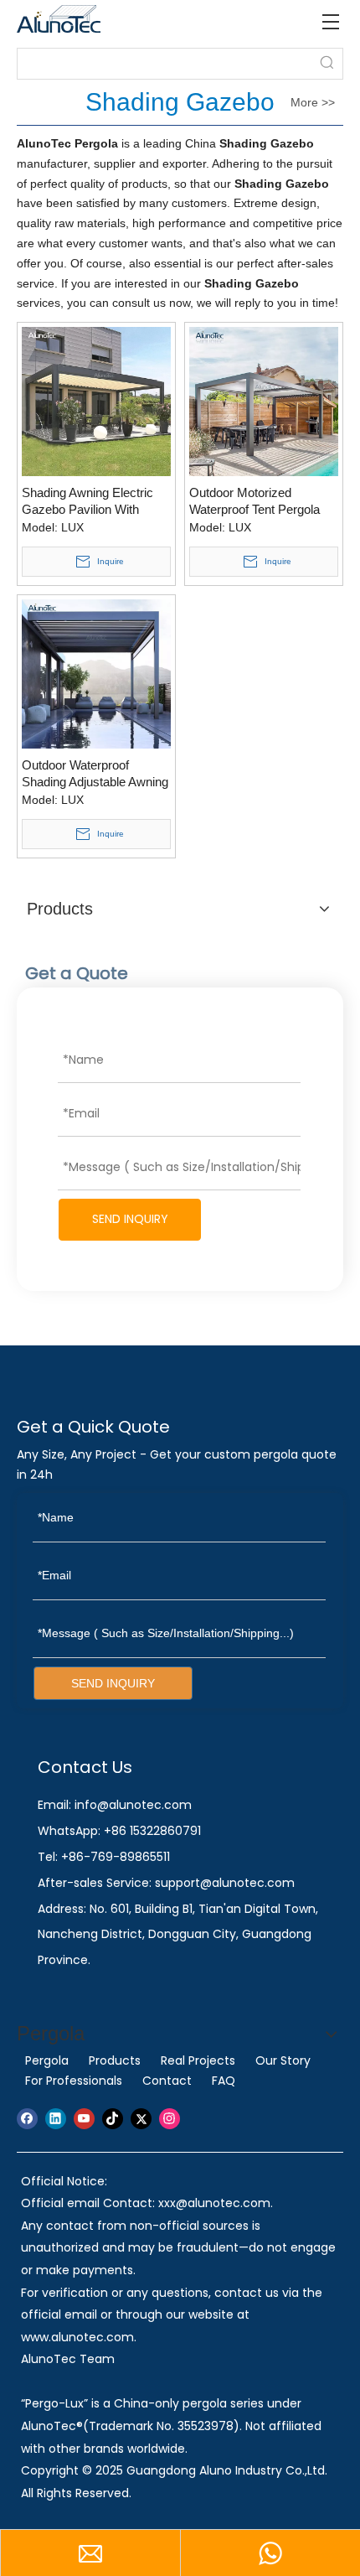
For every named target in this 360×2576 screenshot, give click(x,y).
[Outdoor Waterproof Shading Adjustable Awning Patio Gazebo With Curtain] (96, 673)
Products (115, 2060)
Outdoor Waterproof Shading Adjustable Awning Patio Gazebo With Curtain (95, 774)
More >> (313, 102)
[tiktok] (113, 2119)
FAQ (224, 2081)
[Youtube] (84, 2119)
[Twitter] (141, 2119)
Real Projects (198, 2060)
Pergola (47, 2060)
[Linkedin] (56, 2119)
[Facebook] (27, 2119)
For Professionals (74, 2081)
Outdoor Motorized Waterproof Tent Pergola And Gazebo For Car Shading (255, 502)
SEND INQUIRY (130, 1219)
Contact (167, 2081)
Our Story (283, 2060)
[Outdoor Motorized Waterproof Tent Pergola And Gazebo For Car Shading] (264, 400)
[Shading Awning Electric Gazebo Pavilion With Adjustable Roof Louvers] (96, 400)
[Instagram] (170, 2119)
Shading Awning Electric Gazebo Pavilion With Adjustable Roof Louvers (89, 502)
